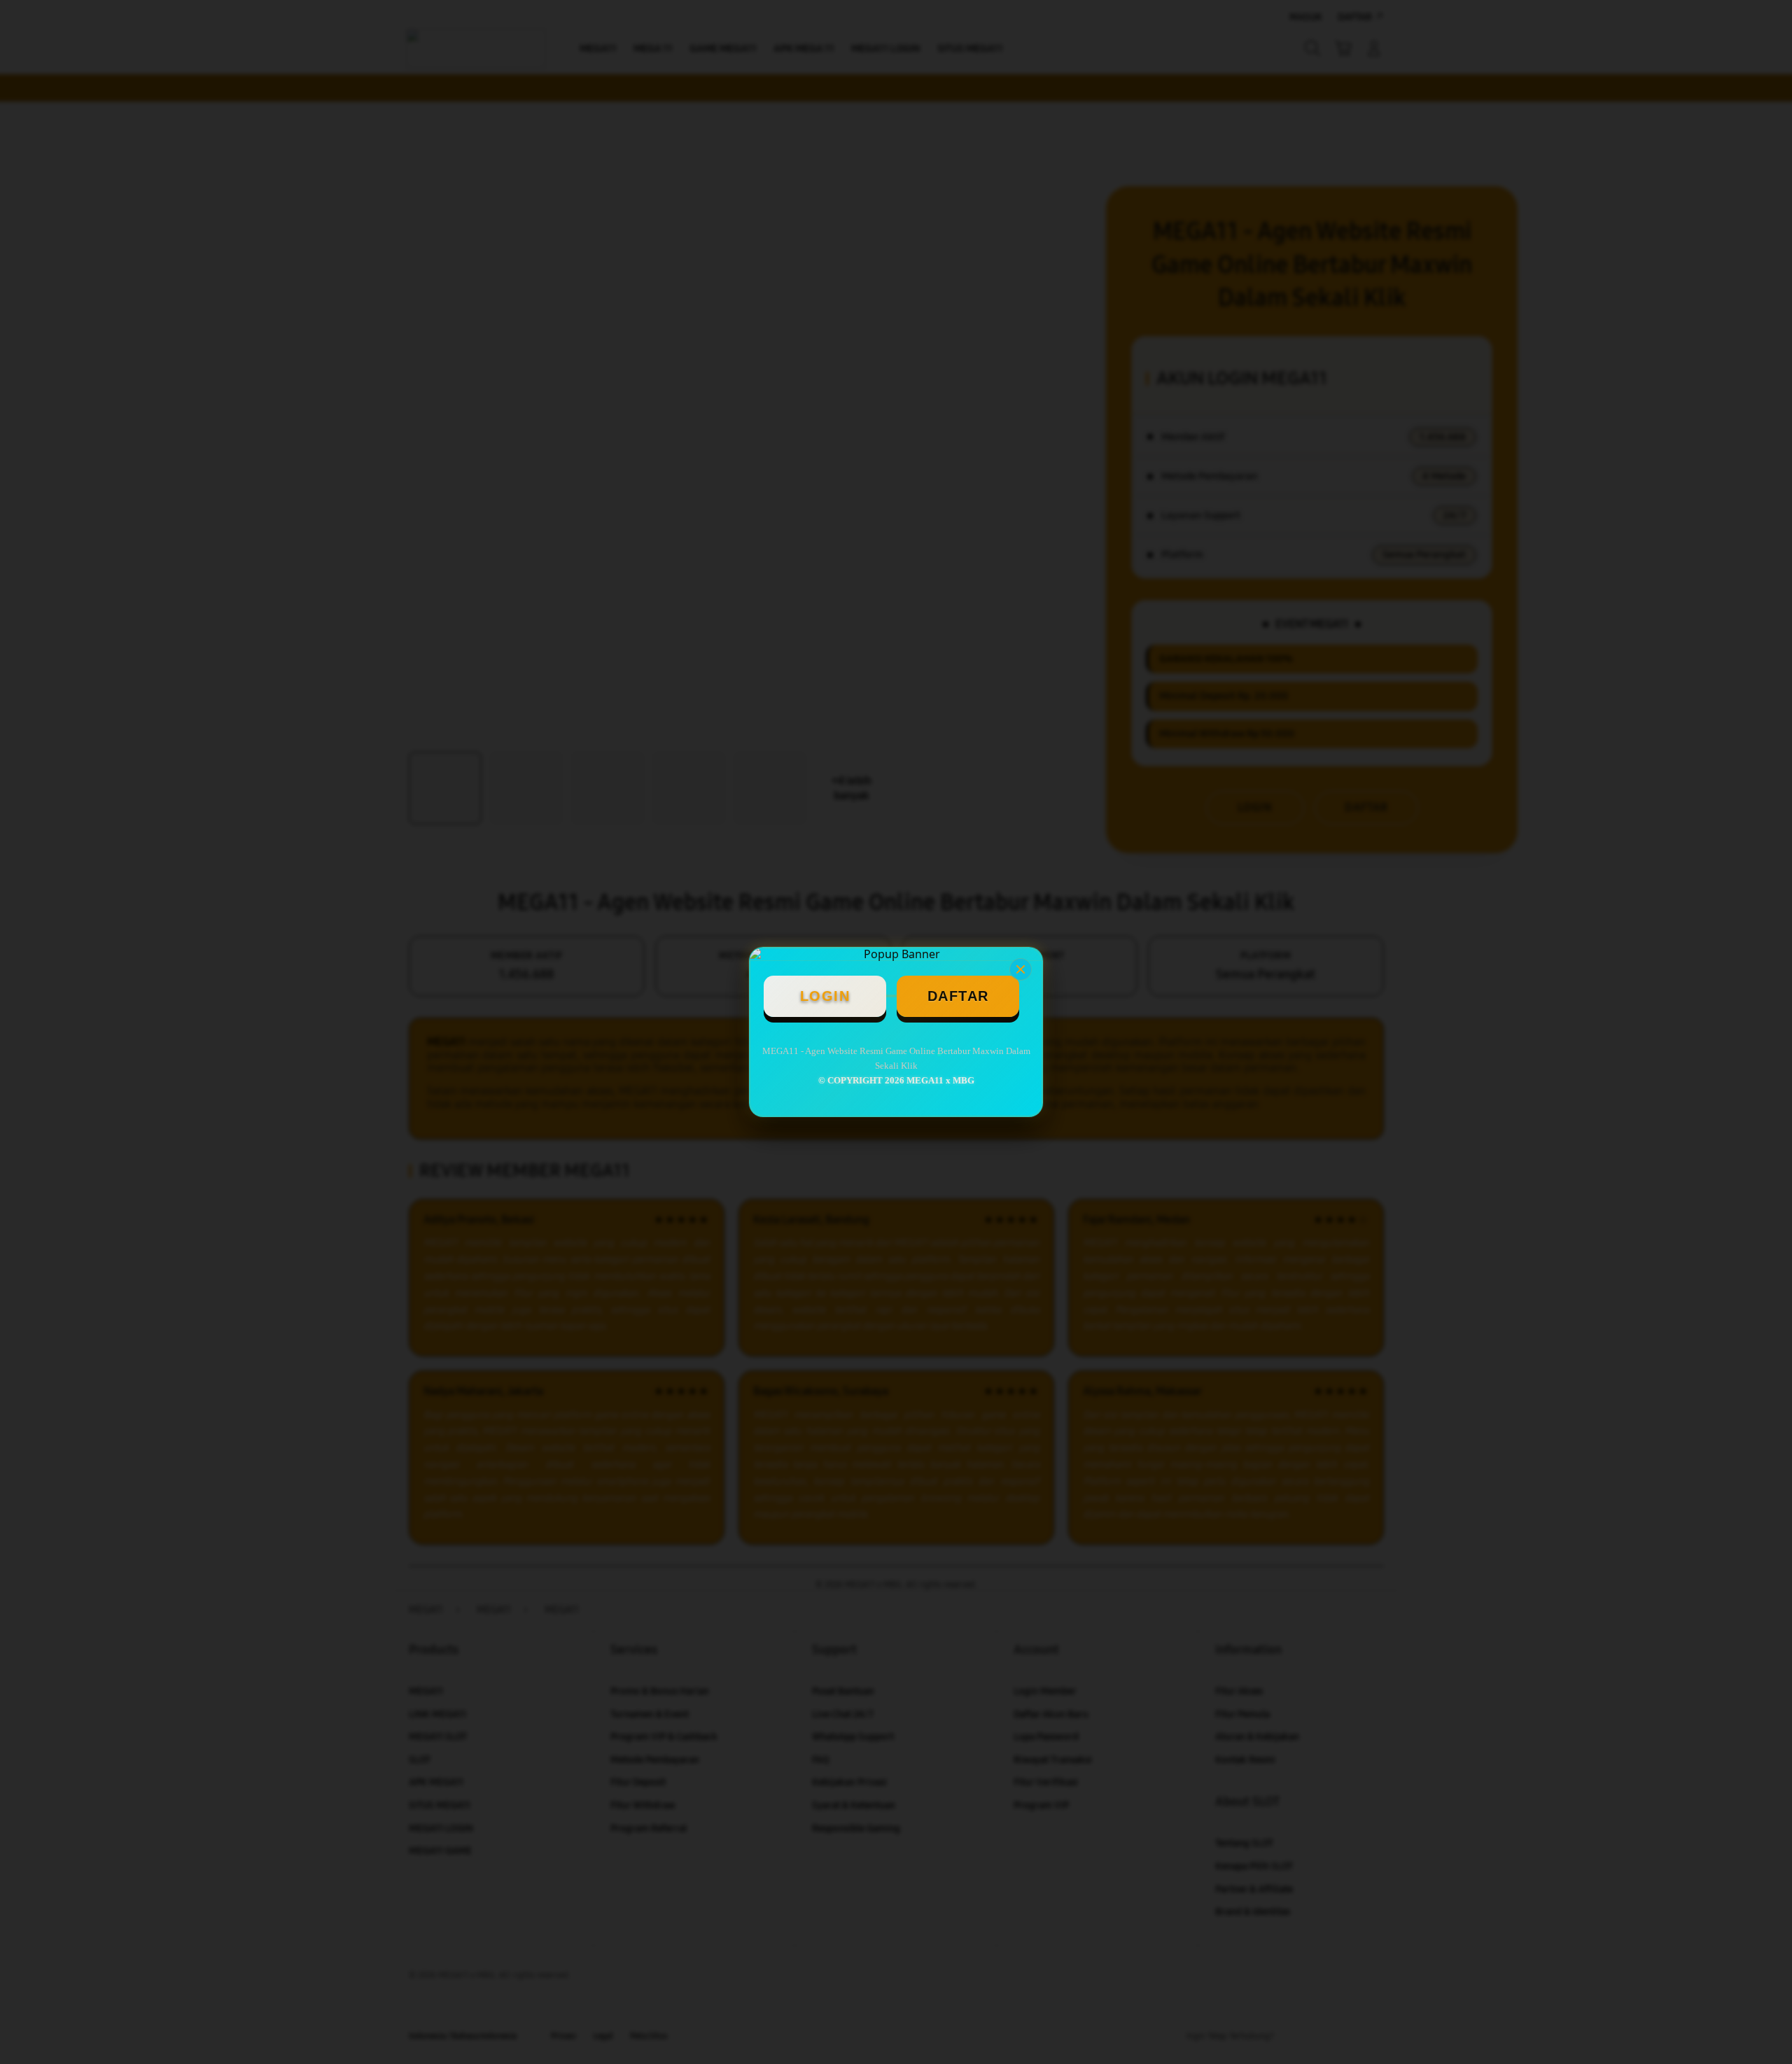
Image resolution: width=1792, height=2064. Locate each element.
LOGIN (825, 996)
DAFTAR (958, 996)
